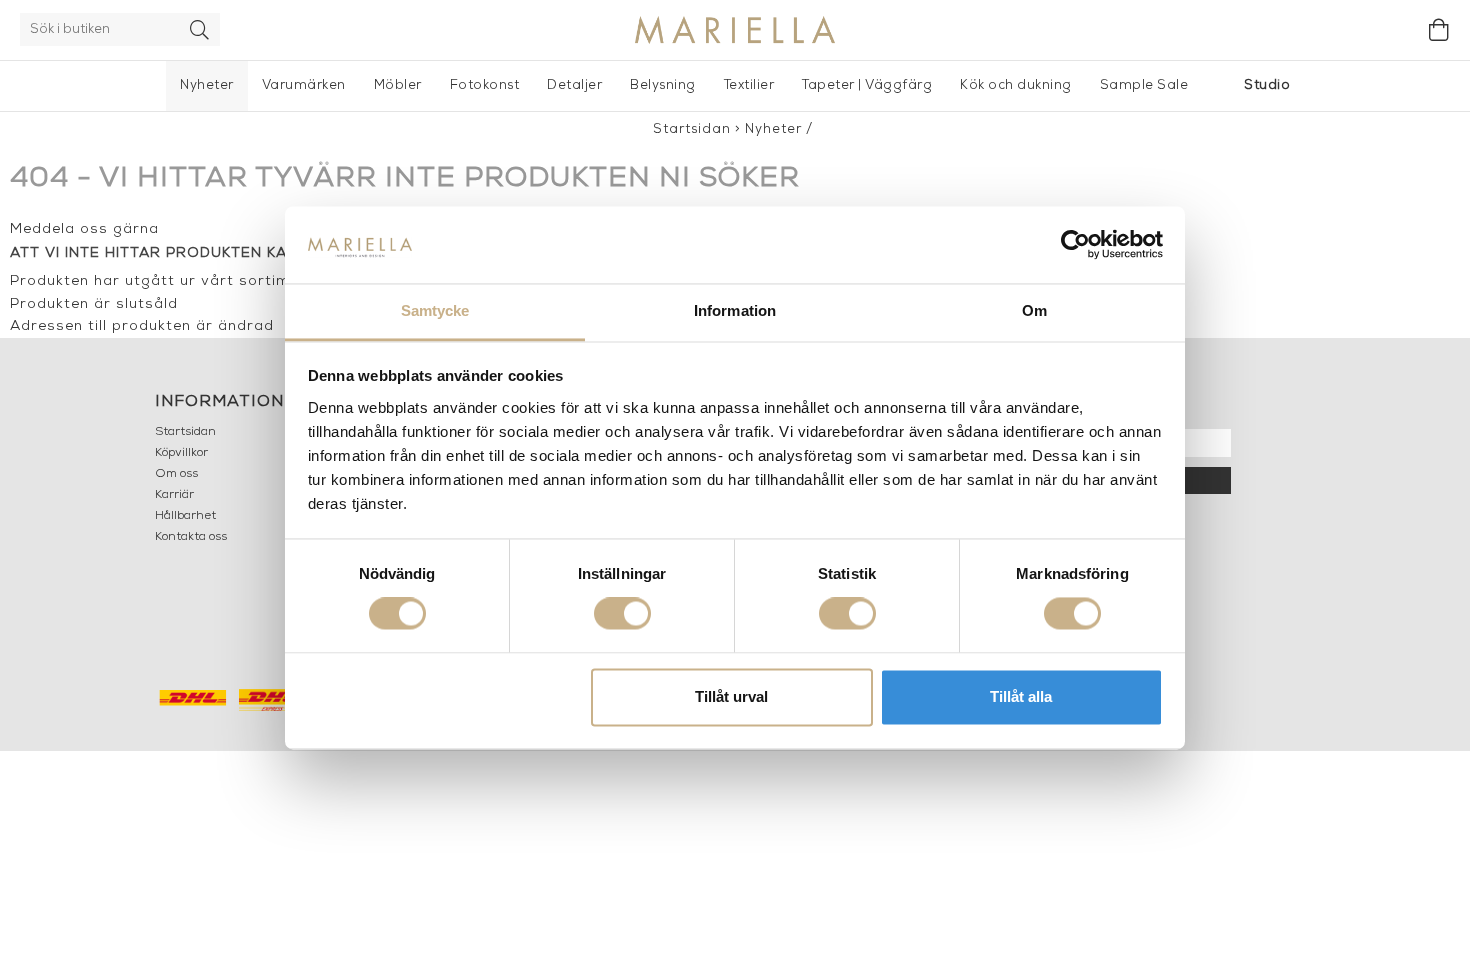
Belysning (663, 85)
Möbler (398, 85)
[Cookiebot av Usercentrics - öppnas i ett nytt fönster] (1075, 245)
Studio (1267, 85)
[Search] (200, 29)
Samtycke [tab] (435, 310)
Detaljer (574, 85)
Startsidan (692, 129)
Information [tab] (735, 310)
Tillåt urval (731, 696)
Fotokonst (485, 85)
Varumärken (304, 85)
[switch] (622, 614)
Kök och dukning (1016, 85)
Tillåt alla (1021, 696)
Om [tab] (1034, 310)
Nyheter (207, 85)
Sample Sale (1144, 85)
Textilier (749, 85)
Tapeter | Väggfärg (867, 85)
